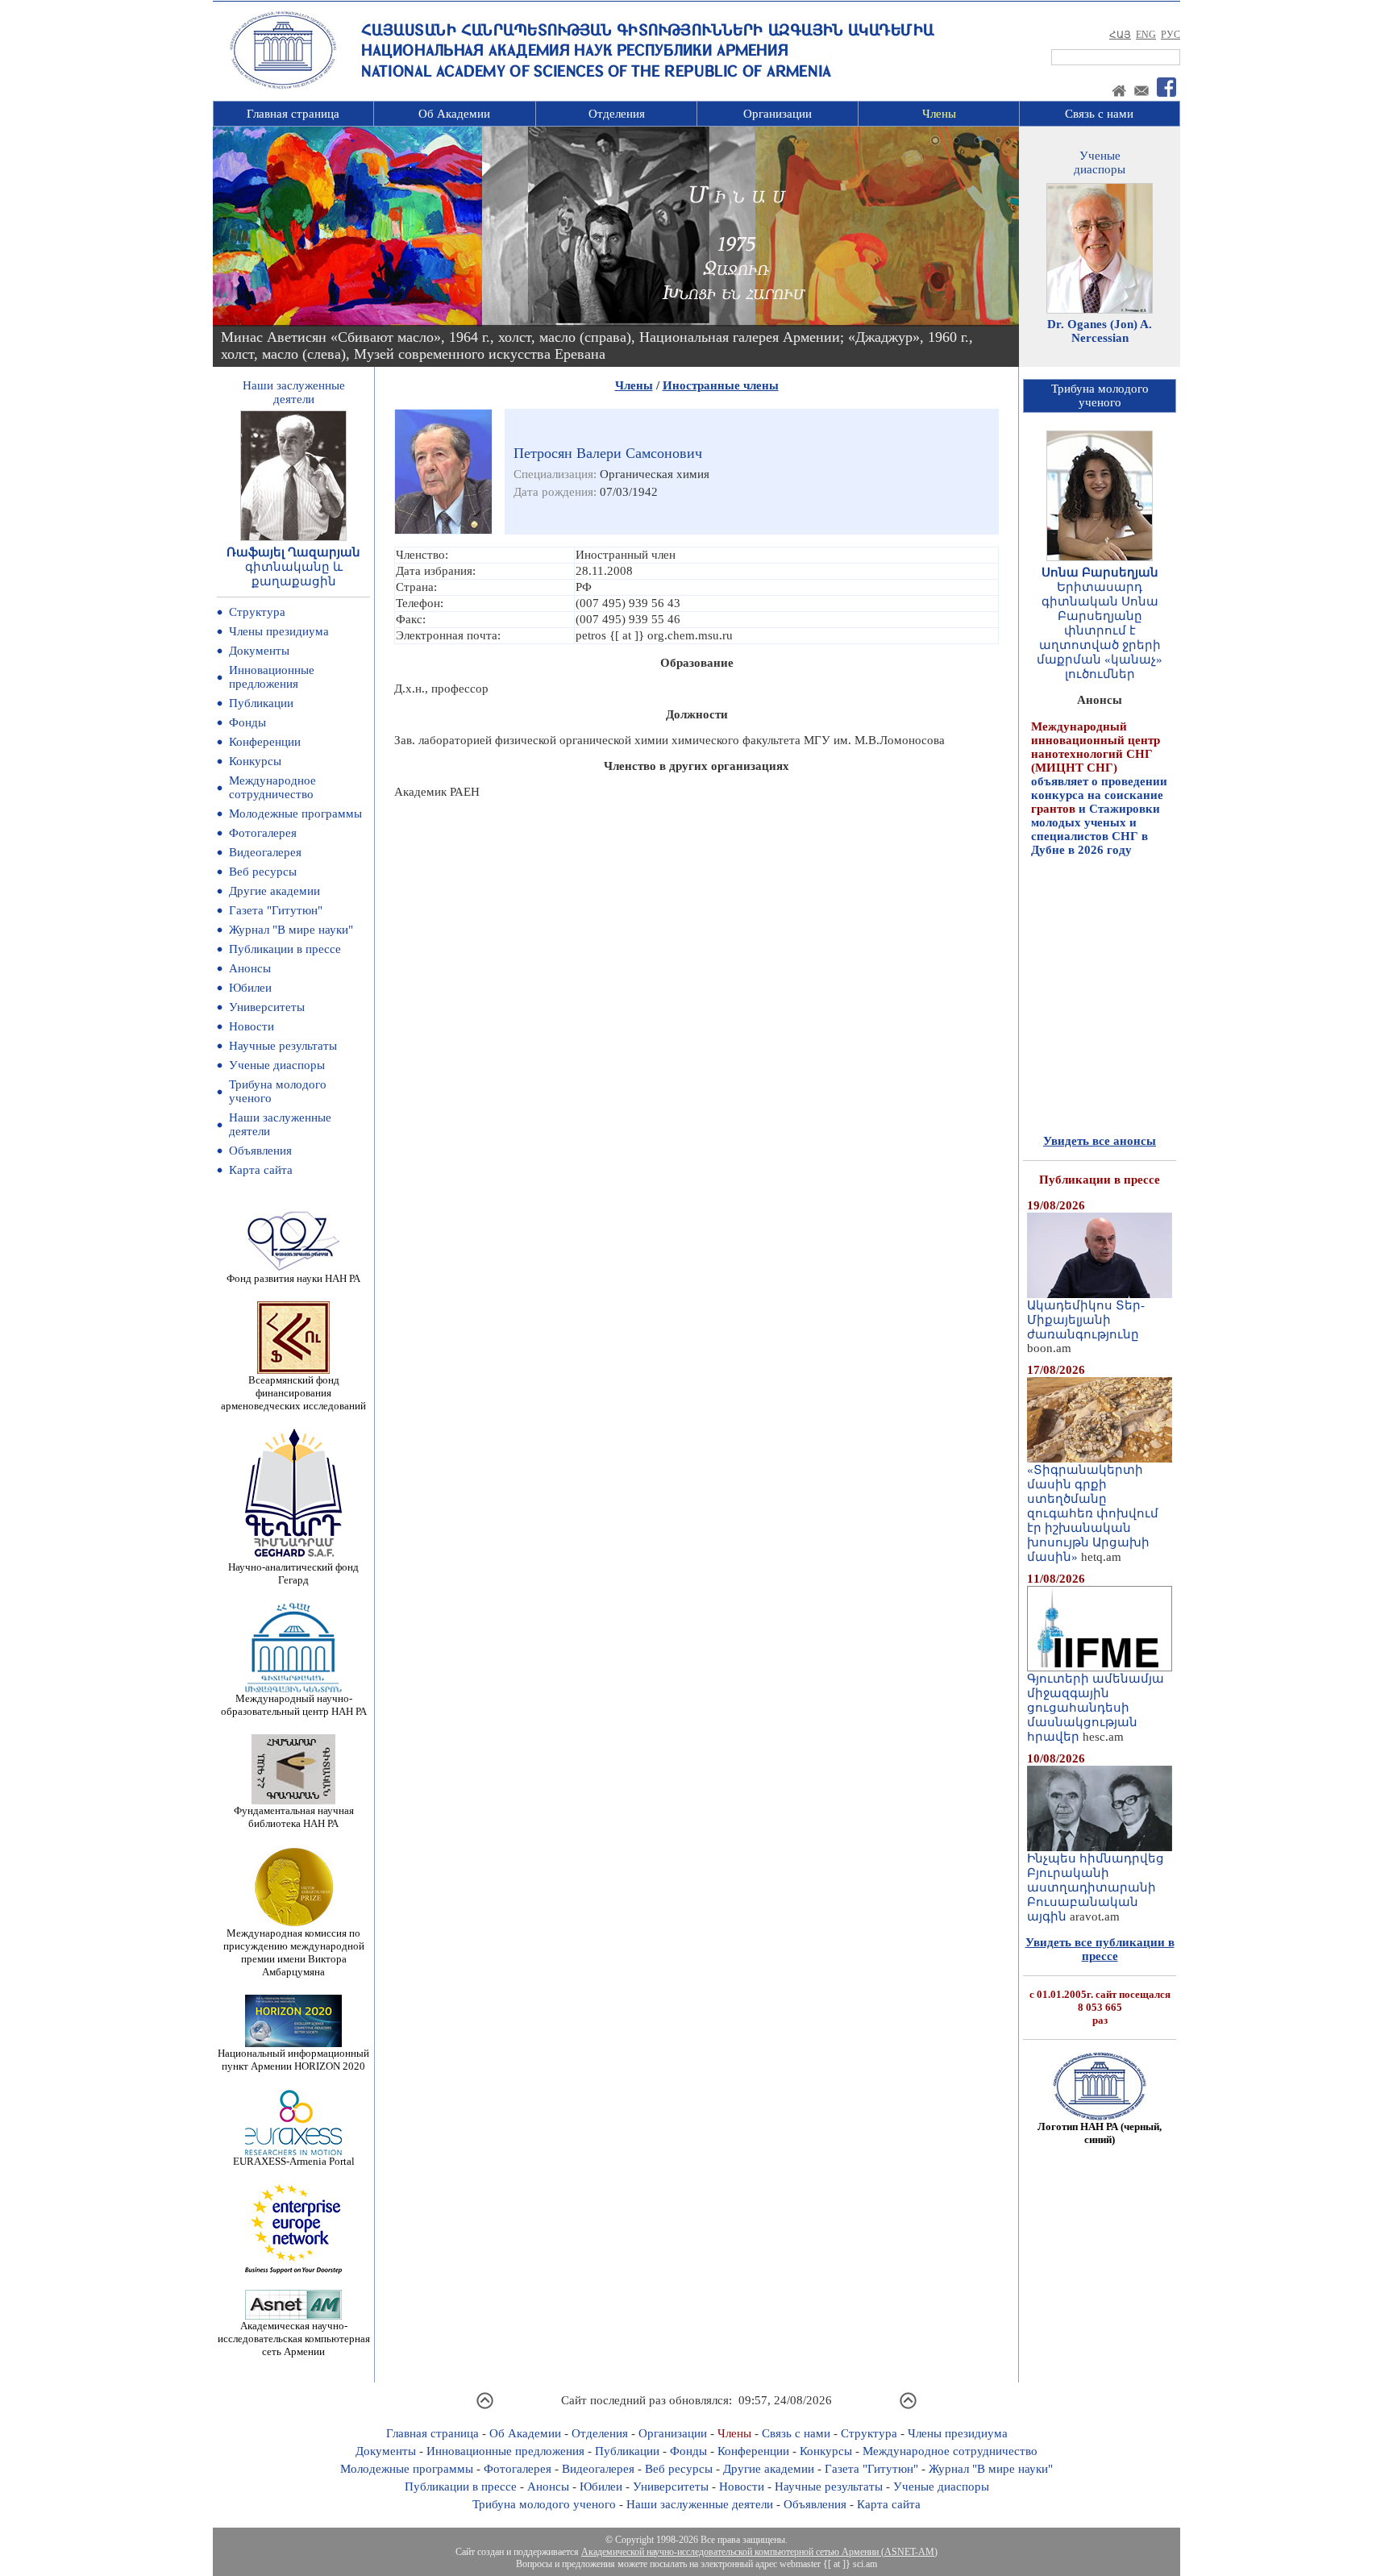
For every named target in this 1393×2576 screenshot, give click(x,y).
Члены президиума (279, 631)
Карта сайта (261, 1170)
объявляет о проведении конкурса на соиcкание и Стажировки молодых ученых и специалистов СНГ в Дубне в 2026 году (1099, 757)
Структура (257, 612)
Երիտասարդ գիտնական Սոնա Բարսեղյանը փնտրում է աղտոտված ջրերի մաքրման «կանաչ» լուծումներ (1100, 630)
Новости (252, 1026)
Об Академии (454, 114)
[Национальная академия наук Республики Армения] (283, 86)
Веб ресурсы (263, 872)
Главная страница (293, 114)
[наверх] (485, 2407)
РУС (1171, 35)
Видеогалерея (265, 852)
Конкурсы (255, 761)
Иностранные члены (721, 385)
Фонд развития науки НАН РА (293, 1278)
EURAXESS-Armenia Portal (294, 2161)
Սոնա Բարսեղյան (1100, 572)
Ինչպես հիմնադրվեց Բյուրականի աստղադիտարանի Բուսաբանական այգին (1096, 1887)
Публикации (261, 703)
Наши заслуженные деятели (700, 2504)
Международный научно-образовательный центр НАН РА (294, 1705)
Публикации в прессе (285, 949)
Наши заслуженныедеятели (294, 392)
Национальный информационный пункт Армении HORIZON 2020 (293, 2060)
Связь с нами (1099, 114)
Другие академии (274, 891)
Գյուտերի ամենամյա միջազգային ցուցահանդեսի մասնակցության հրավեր (1096, 1708)
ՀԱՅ (1120, 35)
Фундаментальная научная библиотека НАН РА (294, 1817)
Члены (939, 114)
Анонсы (250, 968)
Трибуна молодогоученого (1100, 395)
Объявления (260, 1151)
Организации (778, 114)
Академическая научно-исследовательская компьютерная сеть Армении (294, 2339)
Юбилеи (250, 988)
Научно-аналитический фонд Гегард (293, 1573)
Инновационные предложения (272, 677)
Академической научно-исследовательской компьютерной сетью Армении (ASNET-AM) (759, 2552)
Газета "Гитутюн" (276, 910)
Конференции (265, 742)
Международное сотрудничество (272, 787)
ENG (1146, 35)
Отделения (617, 114)
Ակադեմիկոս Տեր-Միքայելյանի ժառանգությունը (1086, 1320)
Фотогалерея (263, 833)
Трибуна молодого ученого (544, 2504)
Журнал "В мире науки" (291, 930)
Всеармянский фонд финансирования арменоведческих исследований (293, 1393)
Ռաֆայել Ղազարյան (293, 552)
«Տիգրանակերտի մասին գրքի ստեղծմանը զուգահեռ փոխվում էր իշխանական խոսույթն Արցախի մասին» (1093, 1513)
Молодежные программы (295, 814)
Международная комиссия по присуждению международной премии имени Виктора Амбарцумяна (294, 1952)
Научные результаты (283, 1046)
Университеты (267, 1007)
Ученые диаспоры (277, 1065)
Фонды (247, 722)
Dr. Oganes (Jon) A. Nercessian (1100, 331)
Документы (259, 651)
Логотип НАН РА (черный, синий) (1100, 2133)
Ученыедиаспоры (1100, 162)
